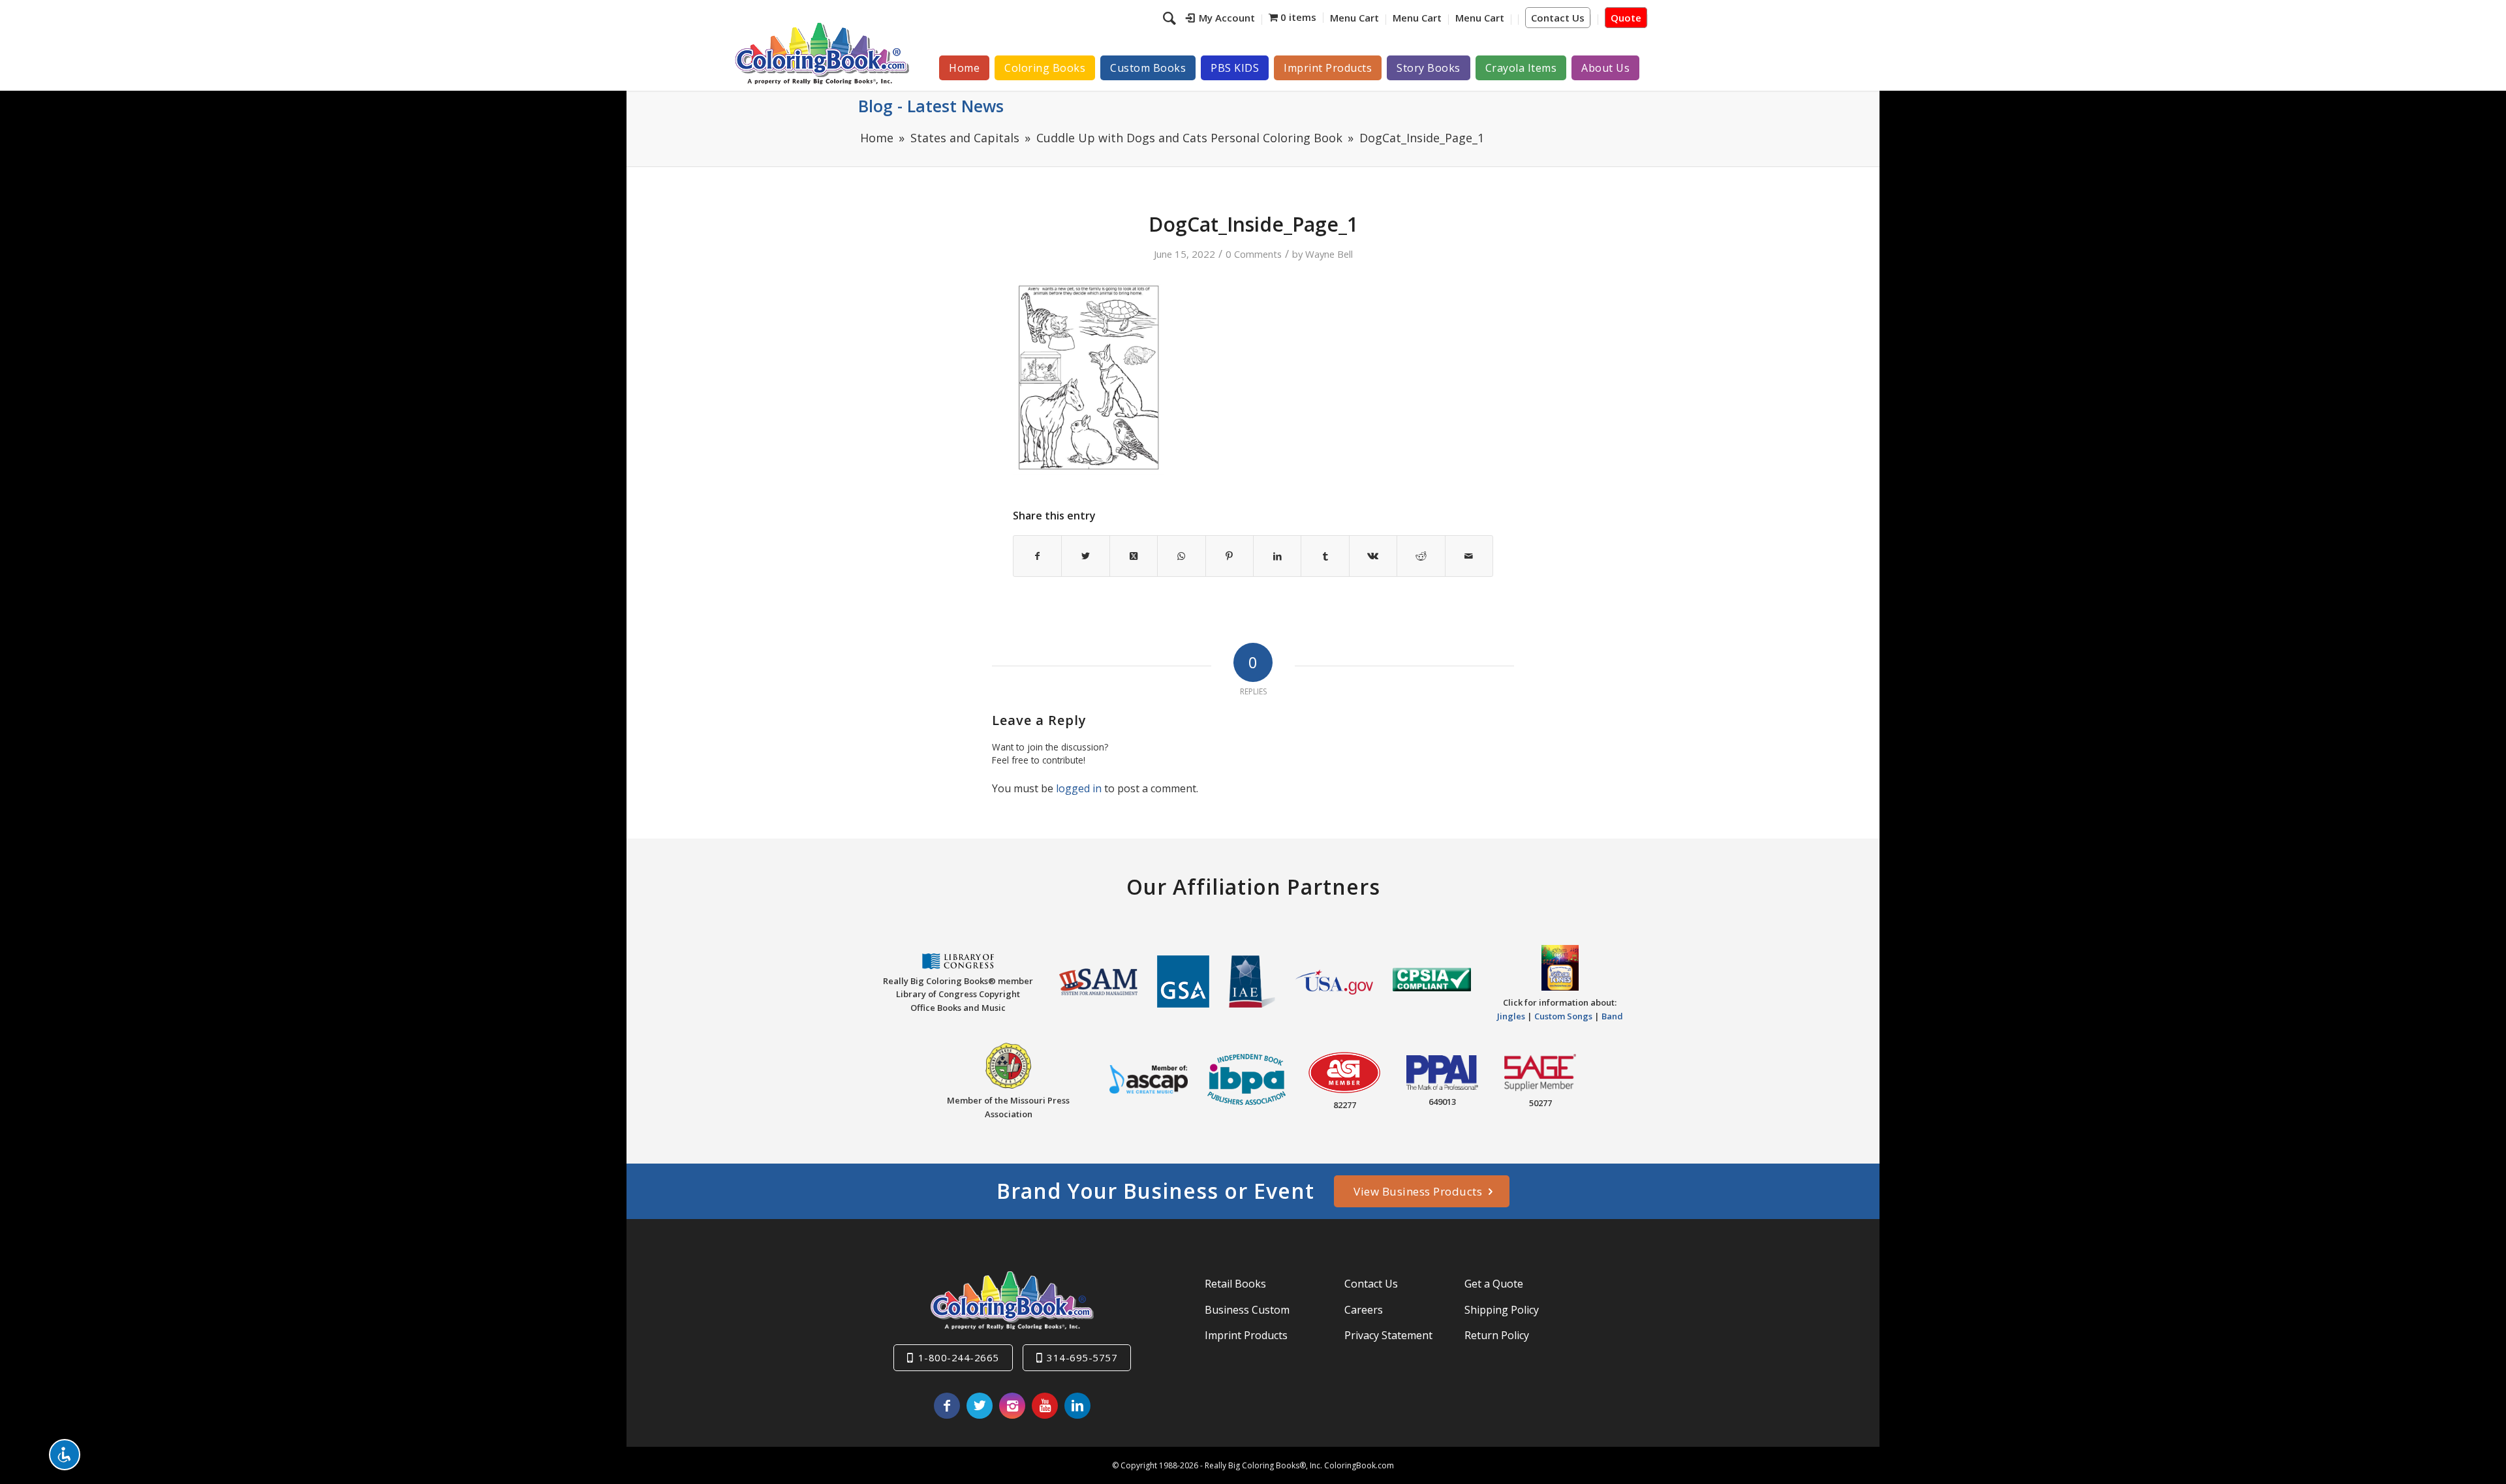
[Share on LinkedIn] (1277, 556)
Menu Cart (1354, 18)
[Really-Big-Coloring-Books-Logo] (822, 53)
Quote (1626, 18)
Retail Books (1235, 1284)
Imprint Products (1246, 1335)
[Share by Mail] (1469, 556)
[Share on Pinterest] (1230, 556)
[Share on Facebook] (1037, 556)
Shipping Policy (1502, 1310)
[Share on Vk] (1373, 556)
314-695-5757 (1082, 1357)
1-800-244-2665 (959, 1357)
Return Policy (1497, 1335)
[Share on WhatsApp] (1181, 556)
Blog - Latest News (931, 106)
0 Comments (1254, 254)
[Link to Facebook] (947, 1406)
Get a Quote (1494, 1284)
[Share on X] (1085, 556)
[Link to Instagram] (1012, 1406)
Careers (1364, 1310)
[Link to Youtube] (1045, 1406)
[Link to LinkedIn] (1077, 1406)
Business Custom (1247, 1310)
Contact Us (1558, 18)
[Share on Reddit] (1421, 556)
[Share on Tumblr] (1325, 556)
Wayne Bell (1329, 254)
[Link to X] (980, 1406)
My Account (1227, 18)
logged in (1079, 788)
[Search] (1171, 18)
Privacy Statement (1388, 1335)
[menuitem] (1221, 20)
